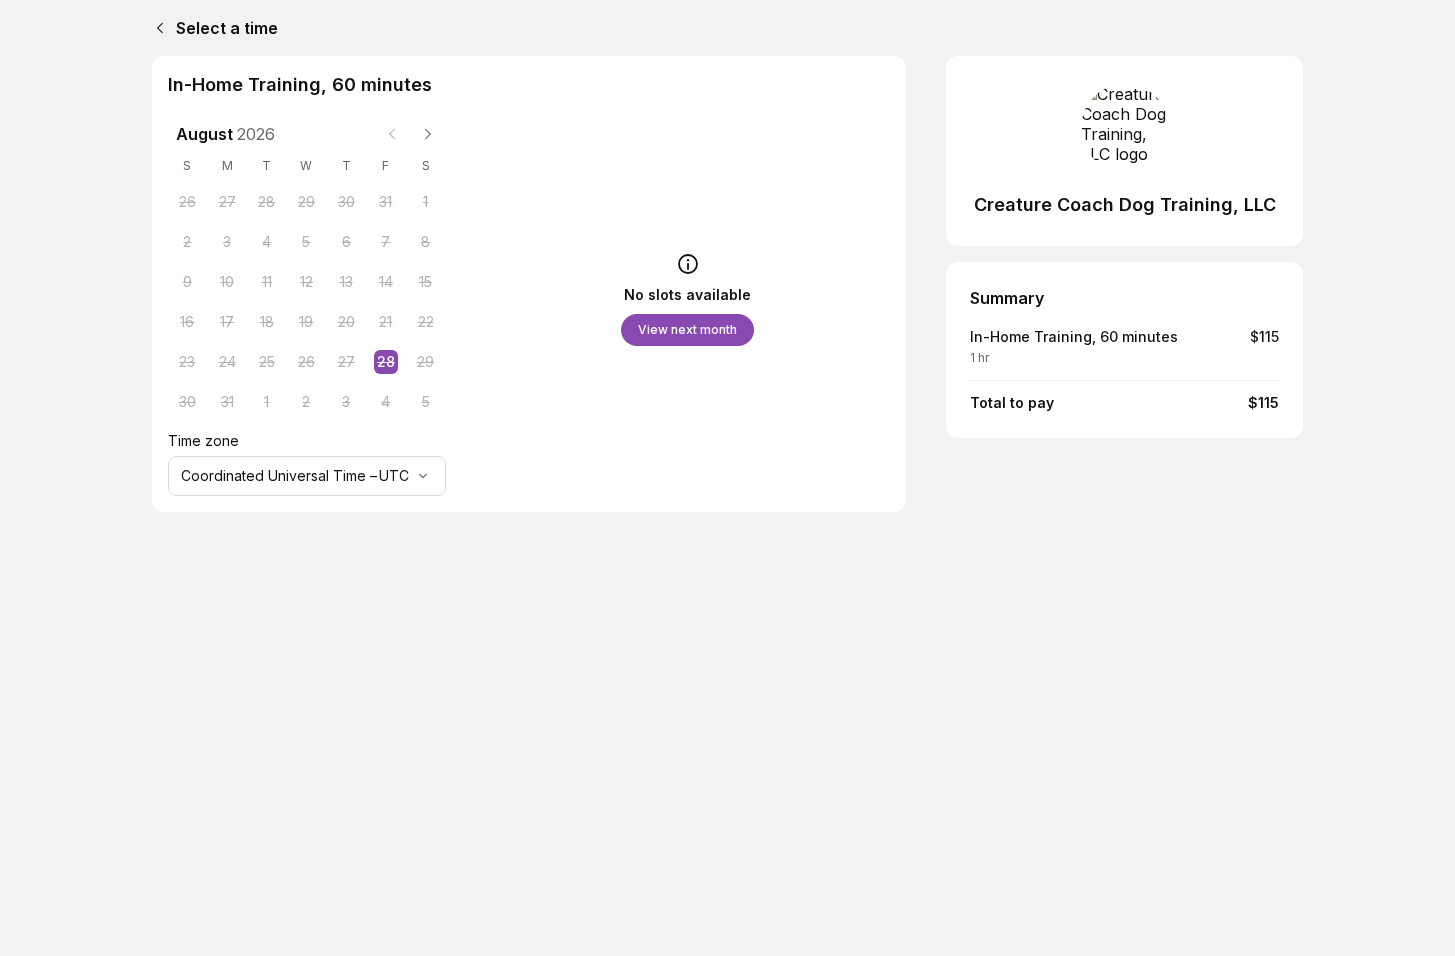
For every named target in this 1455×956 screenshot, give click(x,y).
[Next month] (428, 134)
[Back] (156, 28)
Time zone (203, 440)
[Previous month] (392, 134)
